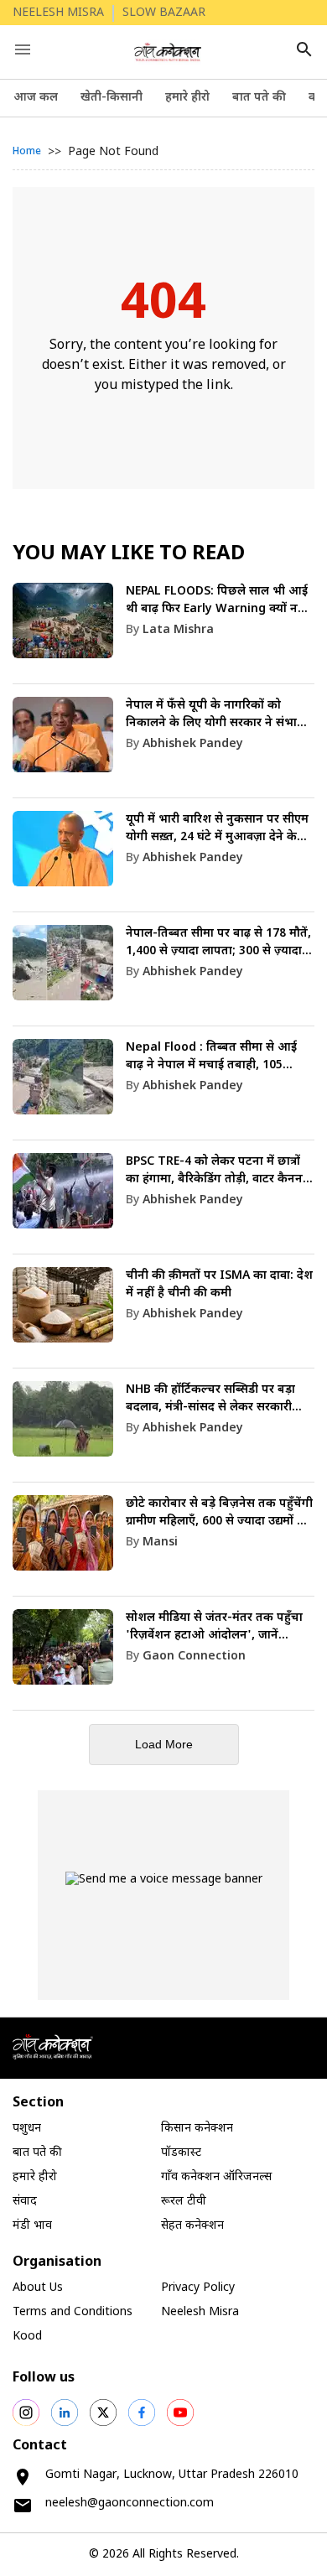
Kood (27, 2337)
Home (27, 152)
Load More (164, 1744)
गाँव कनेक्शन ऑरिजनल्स (216, 2177)
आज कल (36, 98)
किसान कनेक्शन (197, 2129)
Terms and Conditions (73, 2312)
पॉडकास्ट (181, 2153)
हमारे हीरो (187, 98)
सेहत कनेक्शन (192, 2226)
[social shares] (26, 2412)
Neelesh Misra (200, 2312)
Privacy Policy (198, 2288)
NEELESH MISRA (58, 13)
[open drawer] (23, 49)
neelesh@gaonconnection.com (130, 2503)
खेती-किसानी (112, 98)
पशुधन (27, 2129)
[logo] (168, 52)
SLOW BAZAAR (164, 13)
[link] (163, 634)
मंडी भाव (32, 2226)
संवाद (25, 2202)
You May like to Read (129, 554)
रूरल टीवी (184, 2202)
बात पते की (259, 98)
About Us (38, 2288)
